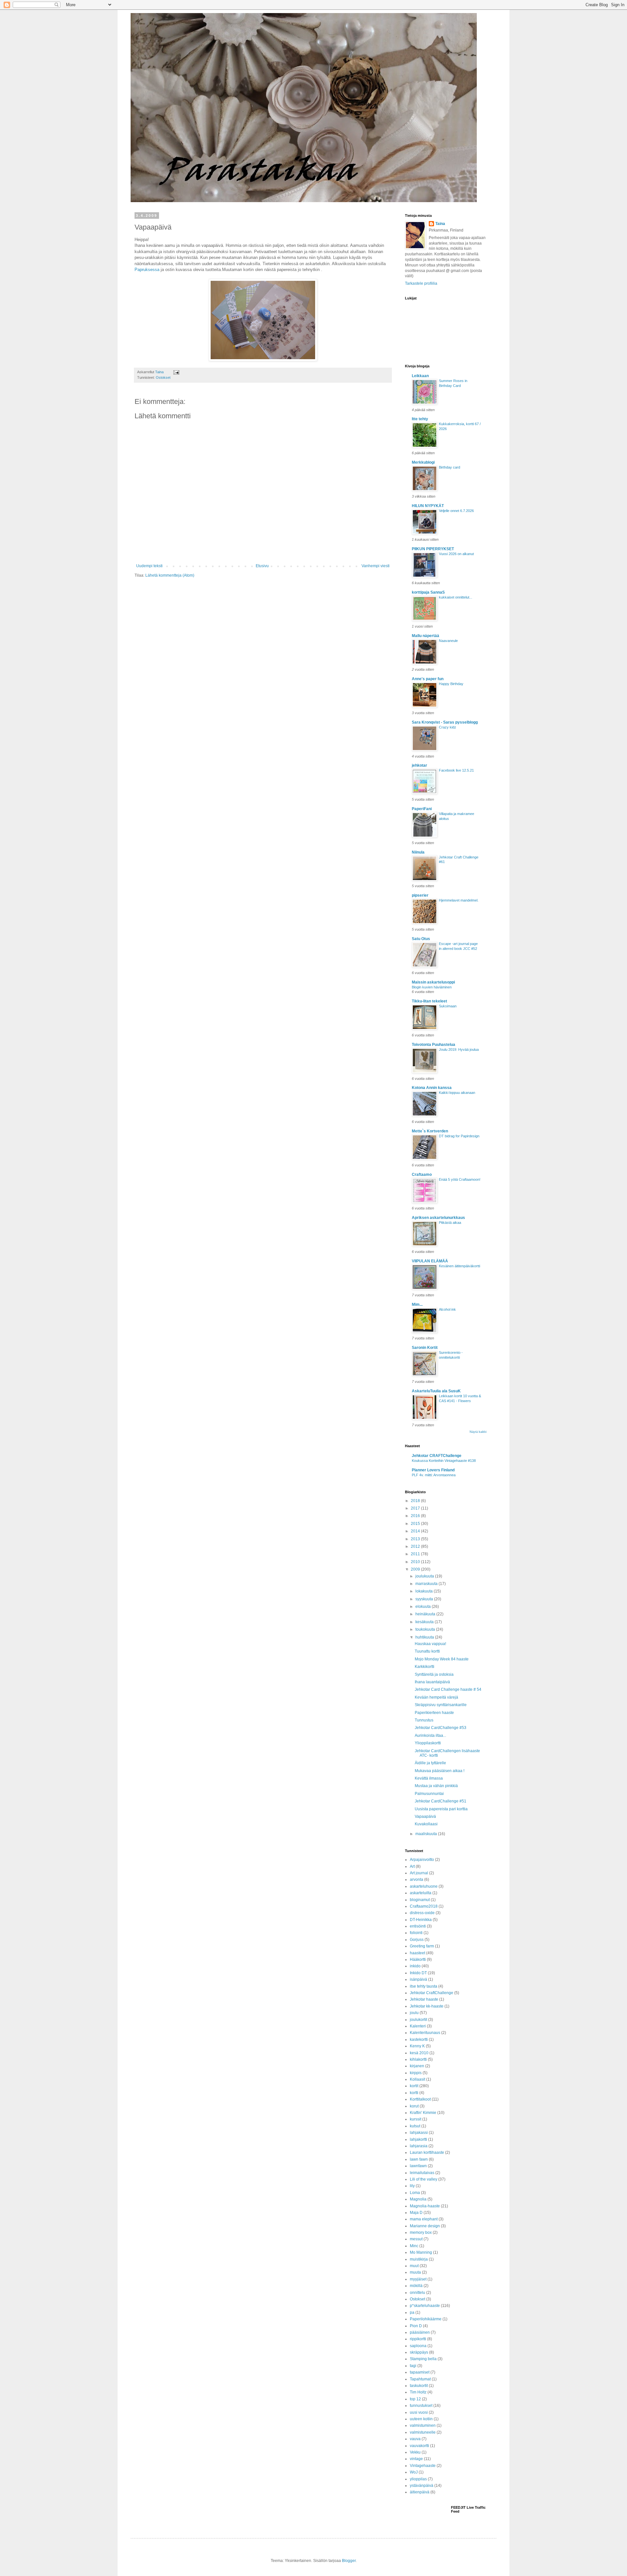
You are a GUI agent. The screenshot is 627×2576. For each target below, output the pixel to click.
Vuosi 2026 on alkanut (456, 554)
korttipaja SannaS (428, 592)
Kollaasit (418, 2079)
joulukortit (418, 2020)
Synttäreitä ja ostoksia (434, 1674)
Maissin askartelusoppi (433, 982)
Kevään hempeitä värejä (436, 1697)
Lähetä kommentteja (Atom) (170, 575)
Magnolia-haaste (425, 2206)
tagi (413, 2366)
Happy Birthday (451, 684)
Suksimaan (448, 1006)
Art (412, 1866)
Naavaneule (448, 641)
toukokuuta (426, 1629)
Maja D (416, 2213)
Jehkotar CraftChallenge (432, 1993)
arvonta (417, 1880)
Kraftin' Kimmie (423, 2113)
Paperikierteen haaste (434, 1713)
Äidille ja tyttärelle (430, 1763)
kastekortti (419, 2040)
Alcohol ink (447, 1309)
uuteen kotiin (421, 2419)
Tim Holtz (418, 2392)
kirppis (416, 2073)
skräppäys (419, 2352)
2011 (416, 1554)
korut (414, 2106)
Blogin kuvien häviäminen (432, 987)
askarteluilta (421, 1893)
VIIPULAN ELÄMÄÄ (430, 1261)
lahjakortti (418, 2139)
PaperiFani (422, 809)
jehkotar (419, 765)
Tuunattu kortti (427, 1651)
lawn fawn (419, 2159)
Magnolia (418, 2199)
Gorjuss (417, 1940)
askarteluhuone (424, 1886)
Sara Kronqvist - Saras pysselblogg (445, 722)
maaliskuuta (427, 1834)
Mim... (417, 1304)
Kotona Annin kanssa (432, 1088)
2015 (416, 1524)
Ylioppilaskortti (428, 1743)
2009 (416, 1569)
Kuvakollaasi (426, 1824)
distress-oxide (422, 1913)
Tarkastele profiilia (421, 283)
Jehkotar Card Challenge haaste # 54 (448, 1689)
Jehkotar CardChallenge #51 (441, 1801)
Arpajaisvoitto (422, 1860)
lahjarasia (419, 2146)
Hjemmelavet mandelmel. (459, 900)
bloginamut (420, 1900)
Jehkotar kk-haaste (427, 2006)
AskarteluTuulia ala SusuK (436, 1391)
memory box (421, 2232)
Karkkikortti (425, 1667)
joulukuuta (425, 1576)
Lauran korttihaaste (427, 2152)
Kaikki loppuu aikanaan (457, 1093)
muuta (415, 2272)
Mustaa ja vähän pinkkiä (436, 1786)
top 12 (415, 2399)
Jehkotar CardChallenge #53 (441, 1728)
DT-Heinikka (421, 1920)
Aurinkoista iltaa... (430, 1736)
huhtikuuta (425, 1637)
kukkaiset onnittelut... (456, 597)
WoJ (414, 2472)
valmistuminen (423, 2425)
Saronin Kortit (425, 1348)
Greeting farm (422, 1946)
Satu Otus (421, 939)
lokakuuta (425, 1591)
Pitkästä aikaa (450, 1223)
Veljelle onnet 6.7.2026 (456, 511)
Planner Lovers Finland (433, 1470)
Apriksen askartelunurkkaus (438, 1218)
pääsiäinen (420, 2332)
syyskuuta (425, 1599)
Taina (440, 224)
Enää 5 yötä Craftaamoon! (460, 1179)
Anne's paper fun (428, 679)
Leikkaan (420, 376)
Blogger (349, 2561)
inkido (415, 1966)
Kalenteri (418, 2026)
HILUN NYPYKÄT (428, 506)
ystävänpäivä (422, 2486)
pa (412, 2312)
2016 (416, 1516)
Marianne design (425, 2226)
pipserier (420, 895)
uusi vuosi (419, 2412)
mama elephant (424, 2219)
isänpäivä (418, 1979)
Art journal (419, 1873)
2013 (416, 1539)
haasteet (418, 1953)
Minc (414, 2246)
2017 (416, 1508)
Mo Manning (421, 2252)
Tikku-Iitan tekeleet (429, 1001)
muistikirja (419, 2259)
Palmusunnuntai (429, 1794)
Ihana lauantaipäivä (432, 1682)
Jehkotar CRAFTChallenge (437, 1456)
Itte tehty (420, 419)
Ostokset (163, 377)
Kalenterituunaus (425, 2033)
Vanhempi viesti (376, 566)
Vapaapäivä (425, 1816)
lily (412, 2186)
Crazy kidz (448, 727)
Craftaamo (422, 1175)
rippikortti (418, 2339)
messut (416, 2239)
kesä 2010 (419, 2053)
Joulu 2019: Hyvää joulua (459, 1049)
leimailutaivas (422, 2173)
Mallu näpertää (426, 636)
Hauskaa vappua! (430, 1644)
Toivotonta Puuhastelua (434, 1045)
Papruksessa (147, 270)
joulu (414, 2013)
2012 (416, 1546)
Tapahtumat (420, 2379)
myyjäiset (418, 2279)
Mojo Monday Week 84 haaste (442, 1659)
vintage (416, 2459)
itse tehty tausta (424, 1986)
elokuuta (424, 1607)
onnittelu (418, 2293)
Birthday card (450, 467)
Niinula (418, 852)
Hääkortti (418, 1960)
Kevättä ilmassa (429, 1778)
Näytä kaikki (478, 1432)
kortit (414, 2086)
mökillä (416, 2286)
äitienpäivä (420, 2492)
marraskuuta (427, 1584)
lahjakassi (419, 2133)
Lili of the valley (424, 2179)
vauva (415, 2439)
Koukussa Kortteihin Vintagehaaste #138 (444, 1461)
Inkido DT (418, 1973)
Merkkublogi (423, 462)
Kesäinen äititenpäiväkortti (459, 1266)
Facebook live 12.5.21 (456, 770)
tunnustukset (421, 2406)
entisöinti (418, 1926)
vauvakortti (419, 2446)
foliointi (416, 1933)
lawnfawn (418, 2166)
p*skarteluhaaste (425, 2306)
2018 (416, 1501)
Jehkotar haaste (424, 1999)
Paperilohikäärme (426, 2319)
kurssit (416, 2119)
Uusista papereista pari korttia (441, 1809)
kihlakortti (418, 2059)
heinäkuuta (426, 1614)
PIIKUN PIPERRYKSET (433, 549)
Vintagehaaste (423, 2466)
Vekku (415, 2452)
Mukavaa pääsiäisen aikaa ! (440, 1771)
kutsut (415, 2126)
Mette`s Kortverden (430, 1131)
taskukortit (419, 2386)
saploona (418, 2346)
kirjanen (417, 2066)
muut (414, 2266)
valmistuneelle (423, 2432)
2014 (416, 1531)
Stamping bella (423, 2359)
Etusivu (262, 566)
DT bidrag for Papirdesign (459, 1136)
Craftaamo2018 (424, 1906)
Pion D (416, 2326)
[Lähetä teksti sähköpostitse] (176, 372)
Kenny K (417, 2046)
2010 (416, 1562)
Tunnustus (424, 1720)
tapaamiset (420, 2372)
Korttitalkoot (420, 2099)
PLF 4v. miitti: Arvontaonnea (434, 1475)
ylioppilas (418, 2479)
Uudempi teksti (149, 566)
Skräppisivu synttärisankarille (441, 1705)
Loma (415, 2193)
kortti (414, 2093)
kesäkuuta (425, 1622)
